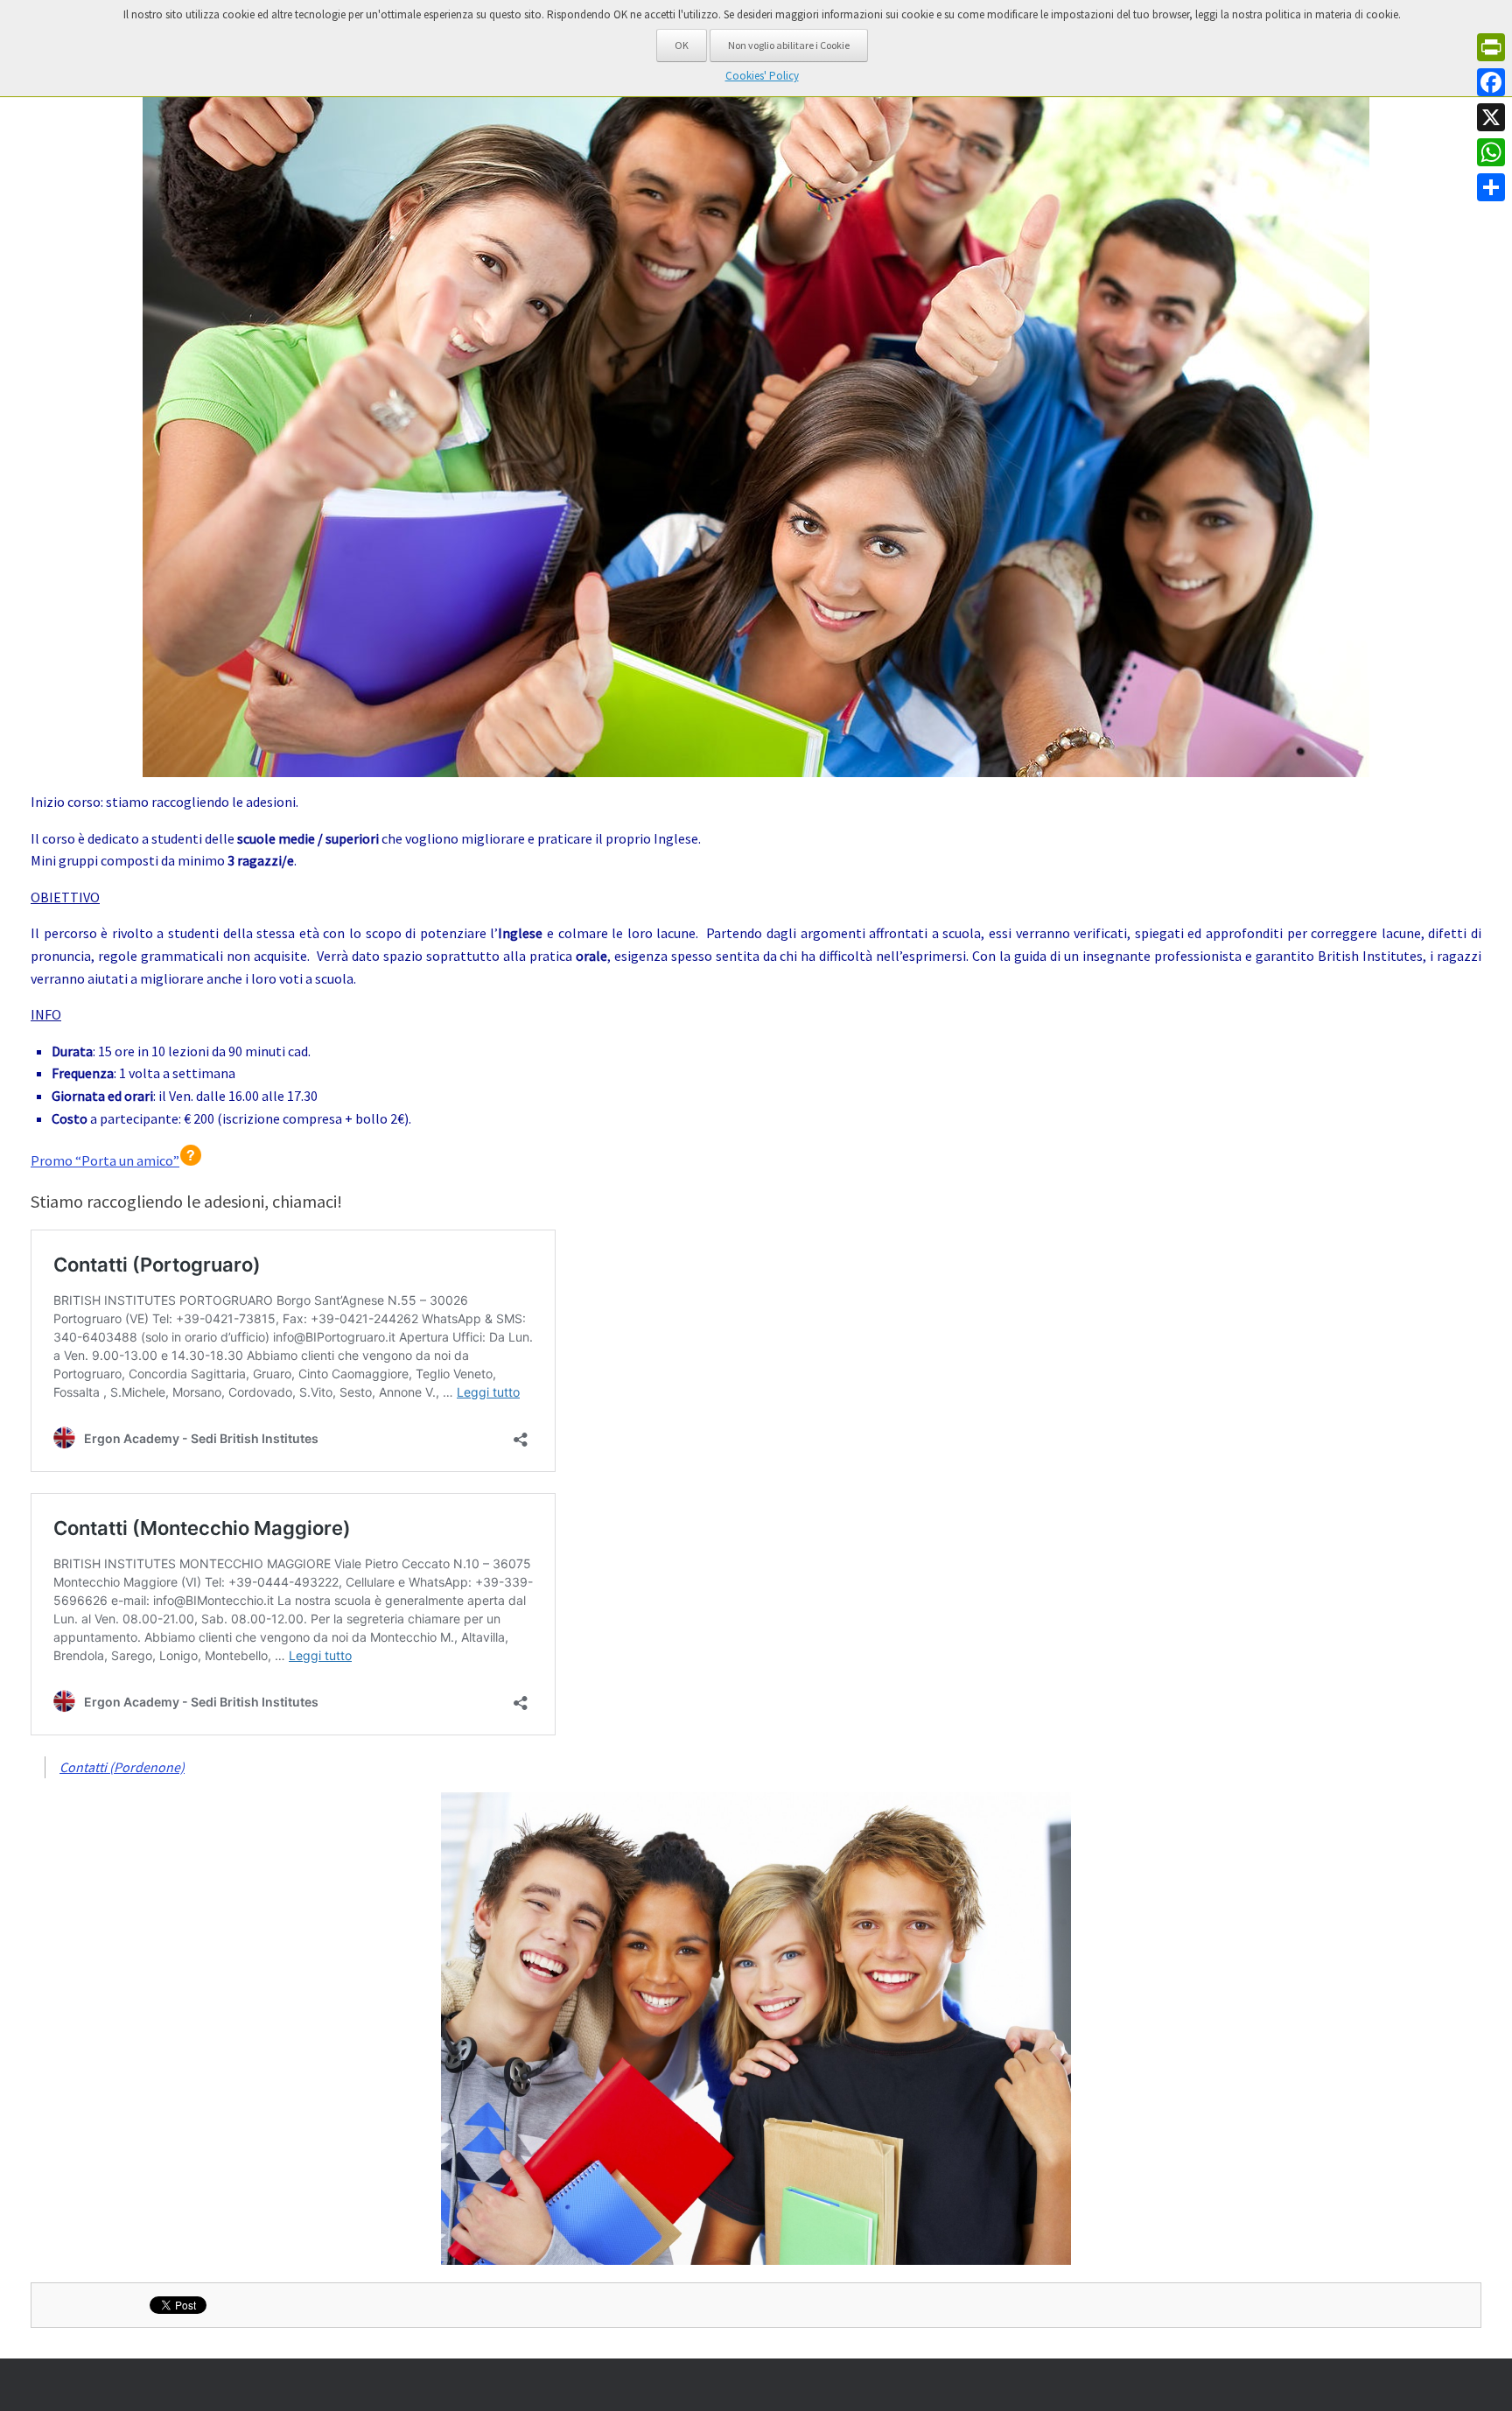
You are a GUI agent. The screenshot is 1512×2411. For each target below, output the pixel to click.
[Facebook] (1491, 82)
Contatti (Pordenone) (122, 1767)
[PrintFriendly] (1491, 47)
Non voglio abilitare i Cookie (789, 45)
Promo (105, 1160)
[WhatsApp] (1491, 152)
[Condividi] (1491, 187)
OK (682, 45)
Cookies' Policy (762, 76)
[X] (1491, 117)
